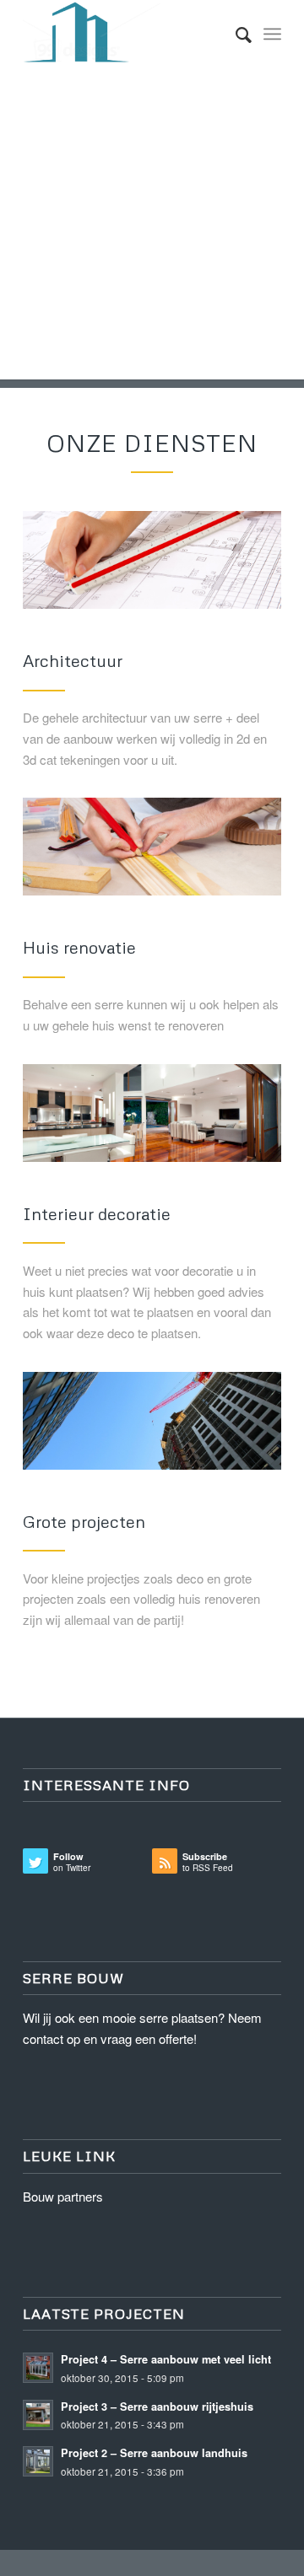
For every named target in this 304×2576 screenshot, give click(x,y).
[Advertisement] (152, 228)
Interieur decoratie (97, 1213)
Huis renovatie (79, 947)
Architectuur (73, 660)
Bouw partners (63, 2196)
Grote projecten (84, 1521)
